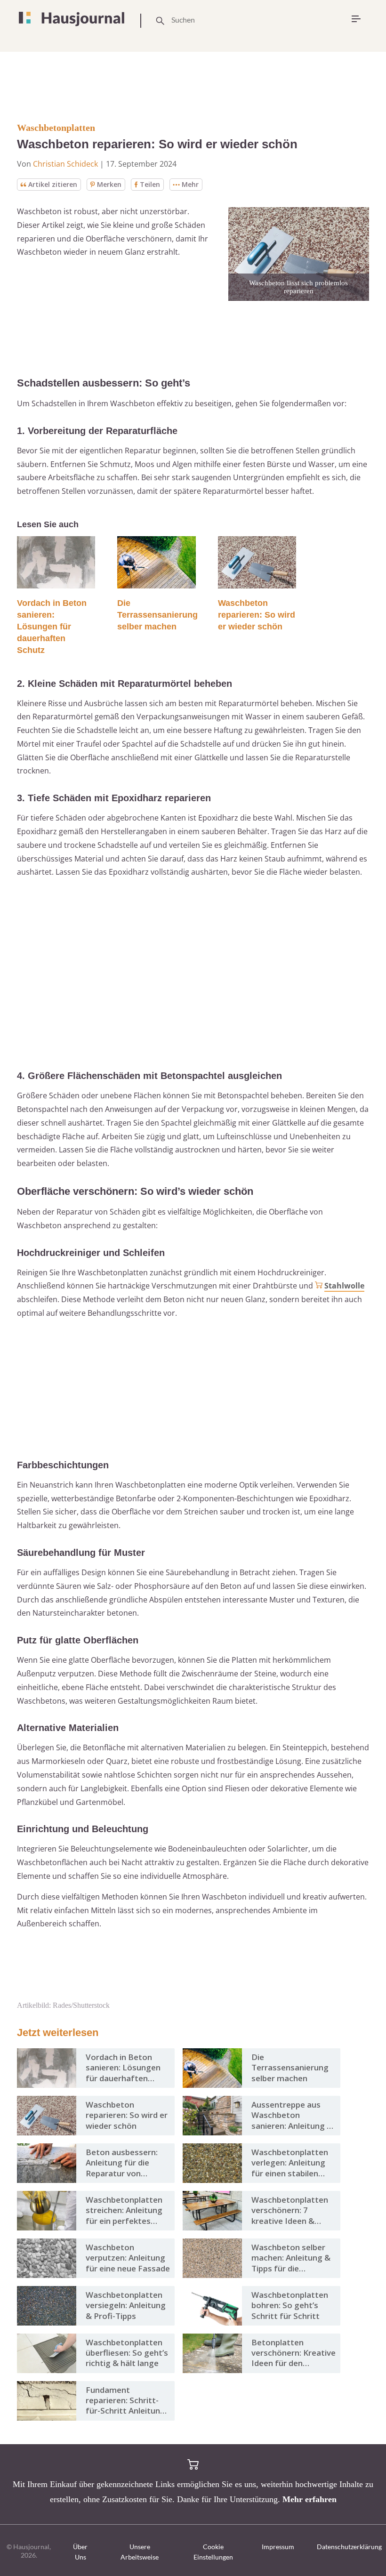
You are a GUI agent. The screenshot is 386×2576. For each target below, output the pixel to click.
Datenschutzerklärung (349, 2547)
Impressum (278, 2547)
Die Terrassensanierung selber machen (157, 615)
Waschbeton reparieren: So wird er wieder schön (257, 615)
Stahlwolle (344, 1286)
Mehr (190, 184)
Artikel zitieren (53, 184)
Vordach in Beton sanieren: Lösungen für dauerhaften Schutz (52, 627)
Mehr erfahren (310, 2499)
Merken (109, 184)
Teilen (150, 184)
